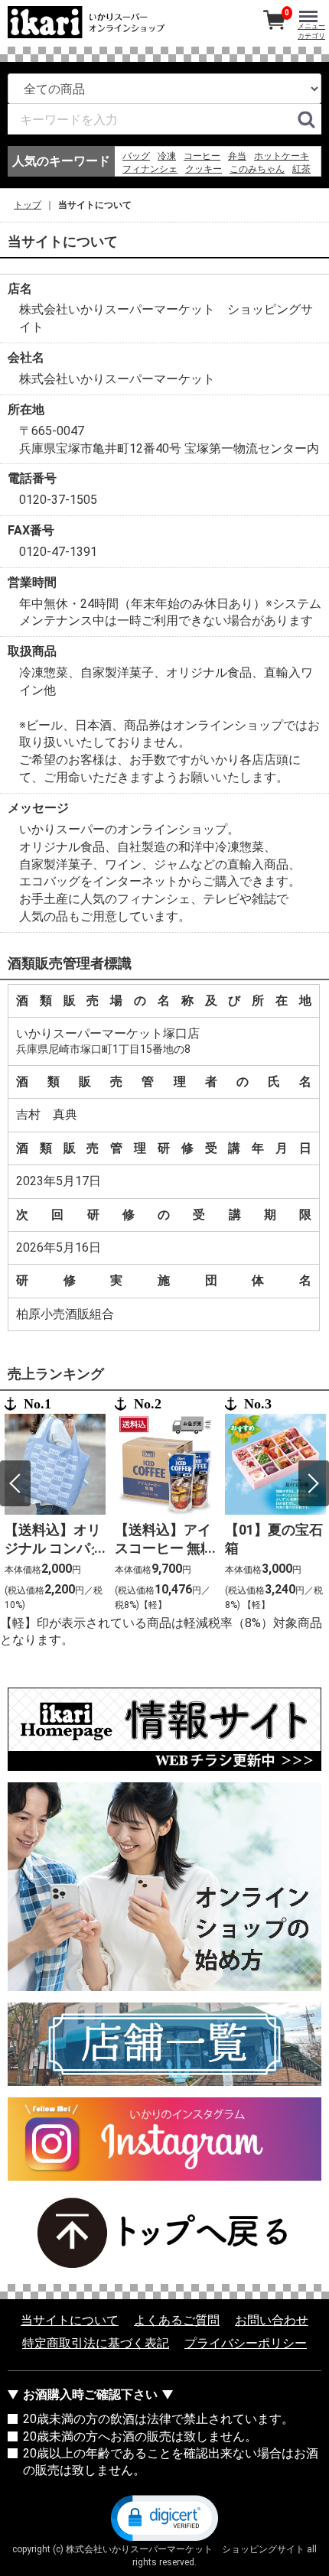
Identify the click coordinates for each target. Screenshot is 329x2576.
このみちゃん (257, 169)
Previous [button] (15, 1483)
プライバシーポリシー (246, 2343)
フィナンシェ (150, 169)
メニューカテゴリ (311, 31)
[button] (164, 2516)
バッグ (136, 156)
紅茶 (301, 169)
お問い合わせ (272, 2320)
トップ (28, 205)
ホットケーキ (282, 156)
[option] (55, 1505)
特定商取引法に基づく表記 (96, 2343)
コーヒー (202, 156)
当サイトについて (70, 2320)
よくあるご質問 (177, 2320)
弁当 (237, 156)
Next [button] (314, 1483)
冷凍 (167, 156)
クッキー (204, 169)
